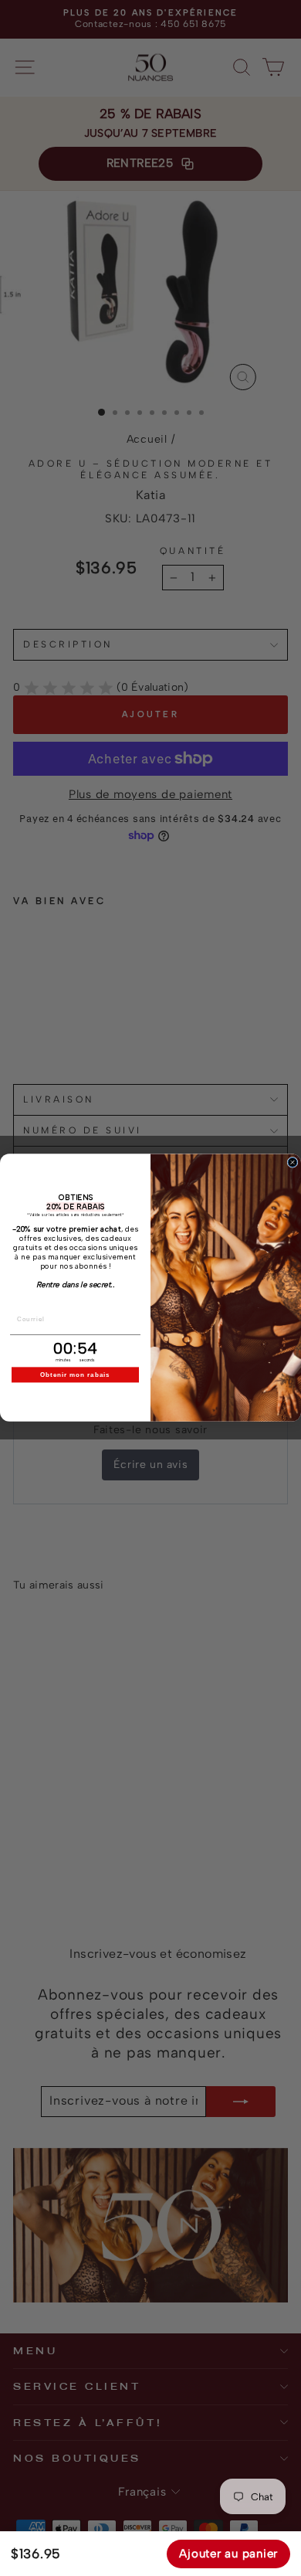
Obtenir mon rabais (75, 1375)
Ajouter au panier (228, 2554)
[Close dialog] (293, 1163)
